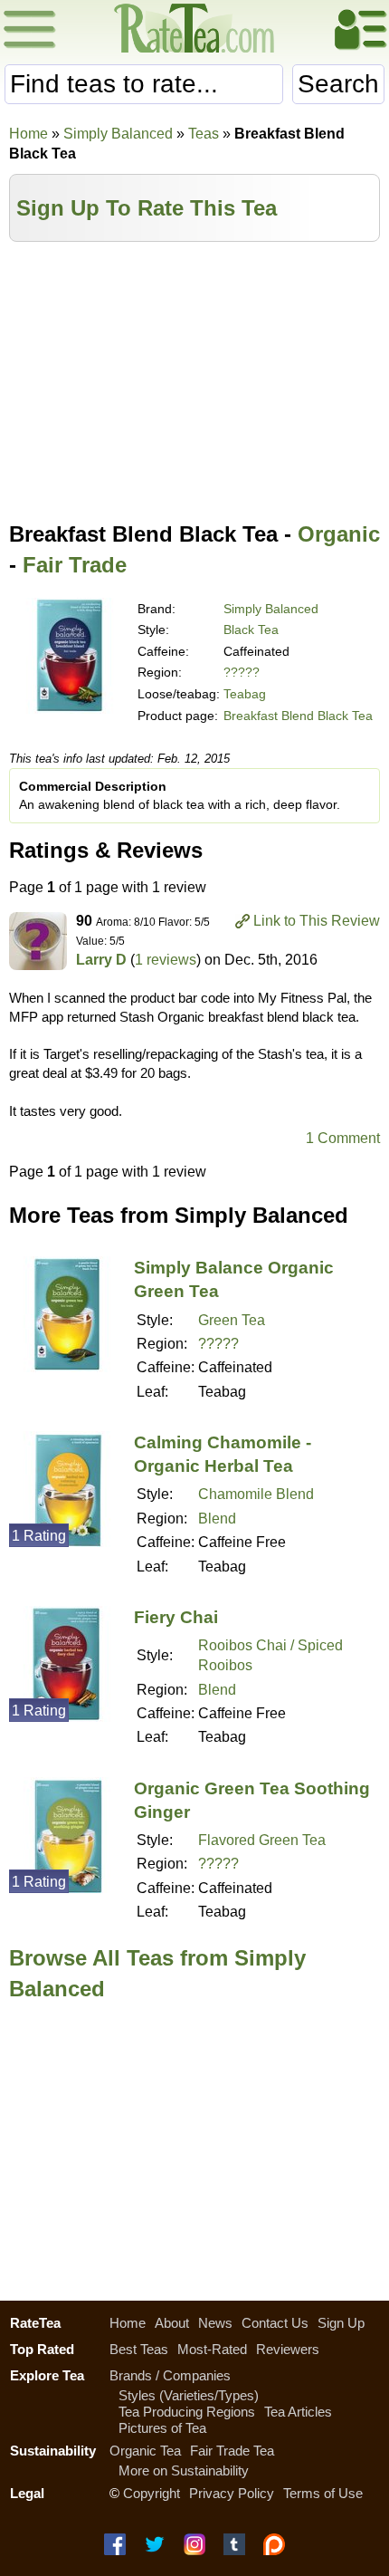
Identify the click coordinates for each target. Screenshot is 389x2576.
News (215, 2323)
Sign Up (341, 2323)
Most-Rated (212, 2349)
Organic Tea (145, 2451)
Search (338, 84)
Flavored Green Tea (262, 1840)
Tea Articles (298, 2412)
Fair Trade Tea (232, 2451)
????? (242, 672)
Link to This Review (317, 921)
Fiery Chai (176, 1617)
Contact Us (275, 2323)
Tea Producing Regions (187, 2412)
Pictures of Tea (162, 2428)
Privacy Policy (232, 2493)
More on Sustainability (184, 2470)
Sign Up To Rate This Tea (147, 208)
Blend (217, 1519)
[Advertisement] (194, 378)
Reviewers (288, 2349)
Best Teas (139, 2349)
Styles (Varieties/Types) (189, 2395)
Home (28, 134)
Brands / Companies (170, 2375)
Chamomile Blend (256, 1494)
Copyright (152, 2493)
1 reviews (166, 960)
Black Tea (251, 630)
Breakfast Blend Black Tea (298, 716)
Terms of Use (323, 2493)
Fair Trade (75, 565)
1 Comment (343, 1138)
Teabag (245, 694)
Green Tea (232, 1320)
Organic (339, 534)
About (172, 2323)
